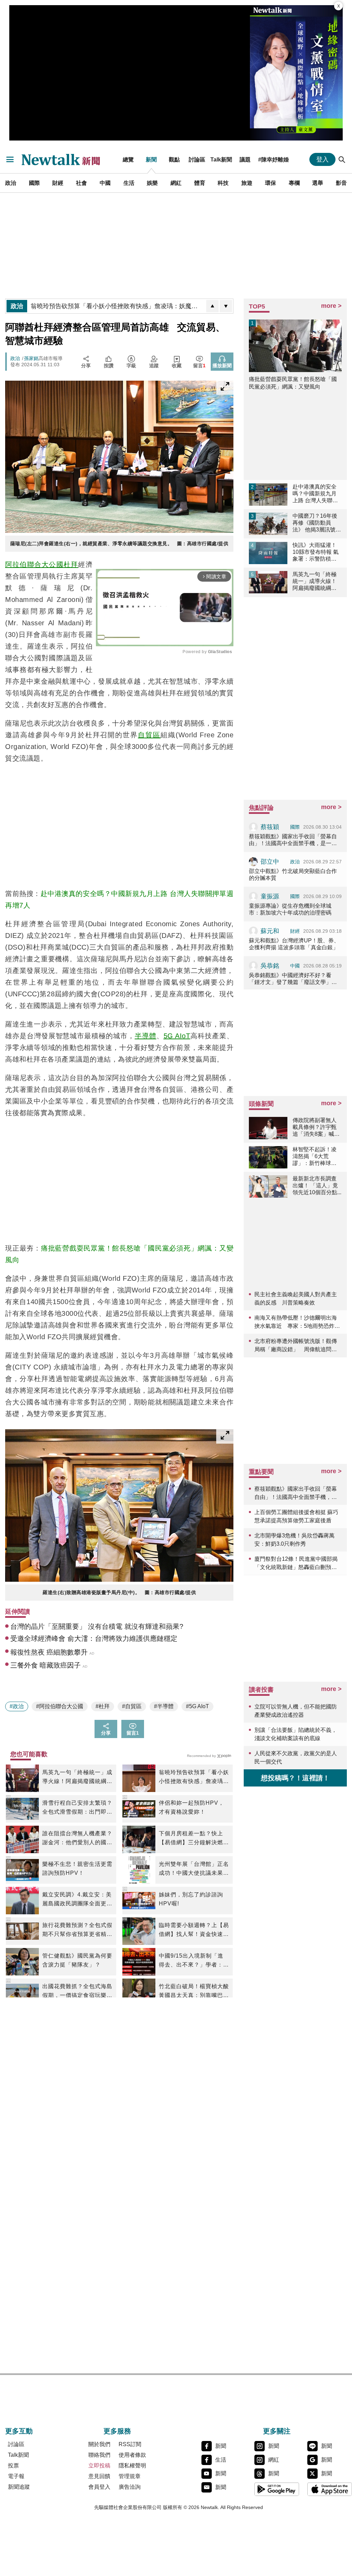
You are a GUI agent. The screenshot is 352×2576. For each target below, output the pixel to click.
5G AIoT (177, 1036)
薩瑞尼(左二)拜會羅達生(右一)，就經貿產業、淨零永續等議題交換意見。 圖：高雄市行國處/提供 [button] (119, 544)
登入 (322, 159)
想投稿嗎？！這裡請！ (295, 1778)
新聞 (151, 159)
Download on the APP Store (330, 2489)
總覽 (128, 159)
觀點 (174, 159)
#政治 (17, 1706)
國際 (34, 183)
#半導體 (164, 1706)
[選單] (10, 159)
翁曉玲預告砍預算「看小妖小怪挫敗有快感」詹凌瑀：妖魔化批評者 (194, 1778)
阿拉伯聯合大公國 (34, 564)
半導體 (146, 1036)
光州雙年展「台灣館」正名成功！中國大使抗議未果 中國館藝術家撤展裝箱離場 (194, 1869)
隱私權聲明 (132, 2466)
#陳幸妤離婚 (273, 159)
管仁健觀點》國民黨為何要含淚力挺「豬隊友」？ (77, 1960)
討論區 (197, 159)
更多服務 (117, 2431)
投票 (13, 2466)
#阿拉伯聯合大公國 (60, 1706)
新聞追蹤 (19, 2487)
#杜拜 (103, 1706)
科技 (223, 183)
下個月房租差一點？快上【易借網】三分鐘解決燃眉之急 (194, 1839)
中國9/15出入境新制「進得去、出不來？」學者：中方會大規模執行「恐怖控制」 (194, 1961)
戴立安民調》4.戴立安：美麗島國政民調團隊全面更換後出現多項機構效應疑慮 (77, 1900)
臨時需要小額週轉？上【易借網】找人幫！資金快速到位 (194, 1930)
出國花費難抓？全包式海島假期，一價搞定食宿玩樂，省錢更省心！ (77, 1992)
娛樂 (152, 183)
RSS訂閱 (130, 2444)
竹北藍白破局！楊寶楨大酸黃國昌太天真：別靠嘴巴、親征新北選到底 (194, 1992)
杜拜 (71, 564)
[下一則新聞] (226, 306)
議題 (245, 159)
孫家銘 (31, 358)
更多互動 (19, 2431)
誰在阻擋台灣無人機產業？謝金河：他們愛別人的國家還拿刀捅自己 (77, 1839)
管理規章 (130, 2476)
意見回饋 (99, 2476)
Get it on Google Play (277, 2489)
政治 (11, 183)
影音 (341, 183)
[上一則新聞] (212, 306)
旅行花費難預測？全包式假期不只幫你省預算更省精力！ (77, 1930)
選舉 (318, 183)
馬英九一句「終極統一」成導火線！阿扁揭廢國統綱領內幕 (77, 1778)
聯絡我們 (99, 2455)
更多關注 (277, 2431)
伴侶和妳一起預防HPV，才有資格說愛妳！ (191, 1807)
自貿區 (149, 735)
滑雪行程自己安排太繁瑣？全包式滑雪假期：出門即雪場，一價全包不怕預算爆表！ (77, 1808)
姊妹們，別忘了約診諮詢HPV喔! (191, 1899)
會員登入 (99, 2487)
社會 (81, 183)
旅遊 (247, 183)
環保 (271, 183)
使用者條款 (132, 2455)
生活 (129, 183)
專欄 (294, 183)
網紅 (176, 183)
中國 (105, 183)
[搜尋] (342, 159)
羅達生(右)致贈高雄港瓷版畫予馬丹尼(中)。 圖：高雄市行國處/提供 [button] (119, 1592)
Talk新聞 (221, 159)
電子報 (16, 2476)
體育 (200, 183)
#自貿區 (132, 1706)
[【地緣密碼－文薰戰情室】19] (296, 73)
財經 (58, 183)
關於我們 (99, 2444)
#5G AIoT (197, 1706)
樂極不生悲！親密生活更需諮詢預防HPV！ (77, 1868)
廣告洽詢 (130, 2487)
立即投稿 (99, 2466)
